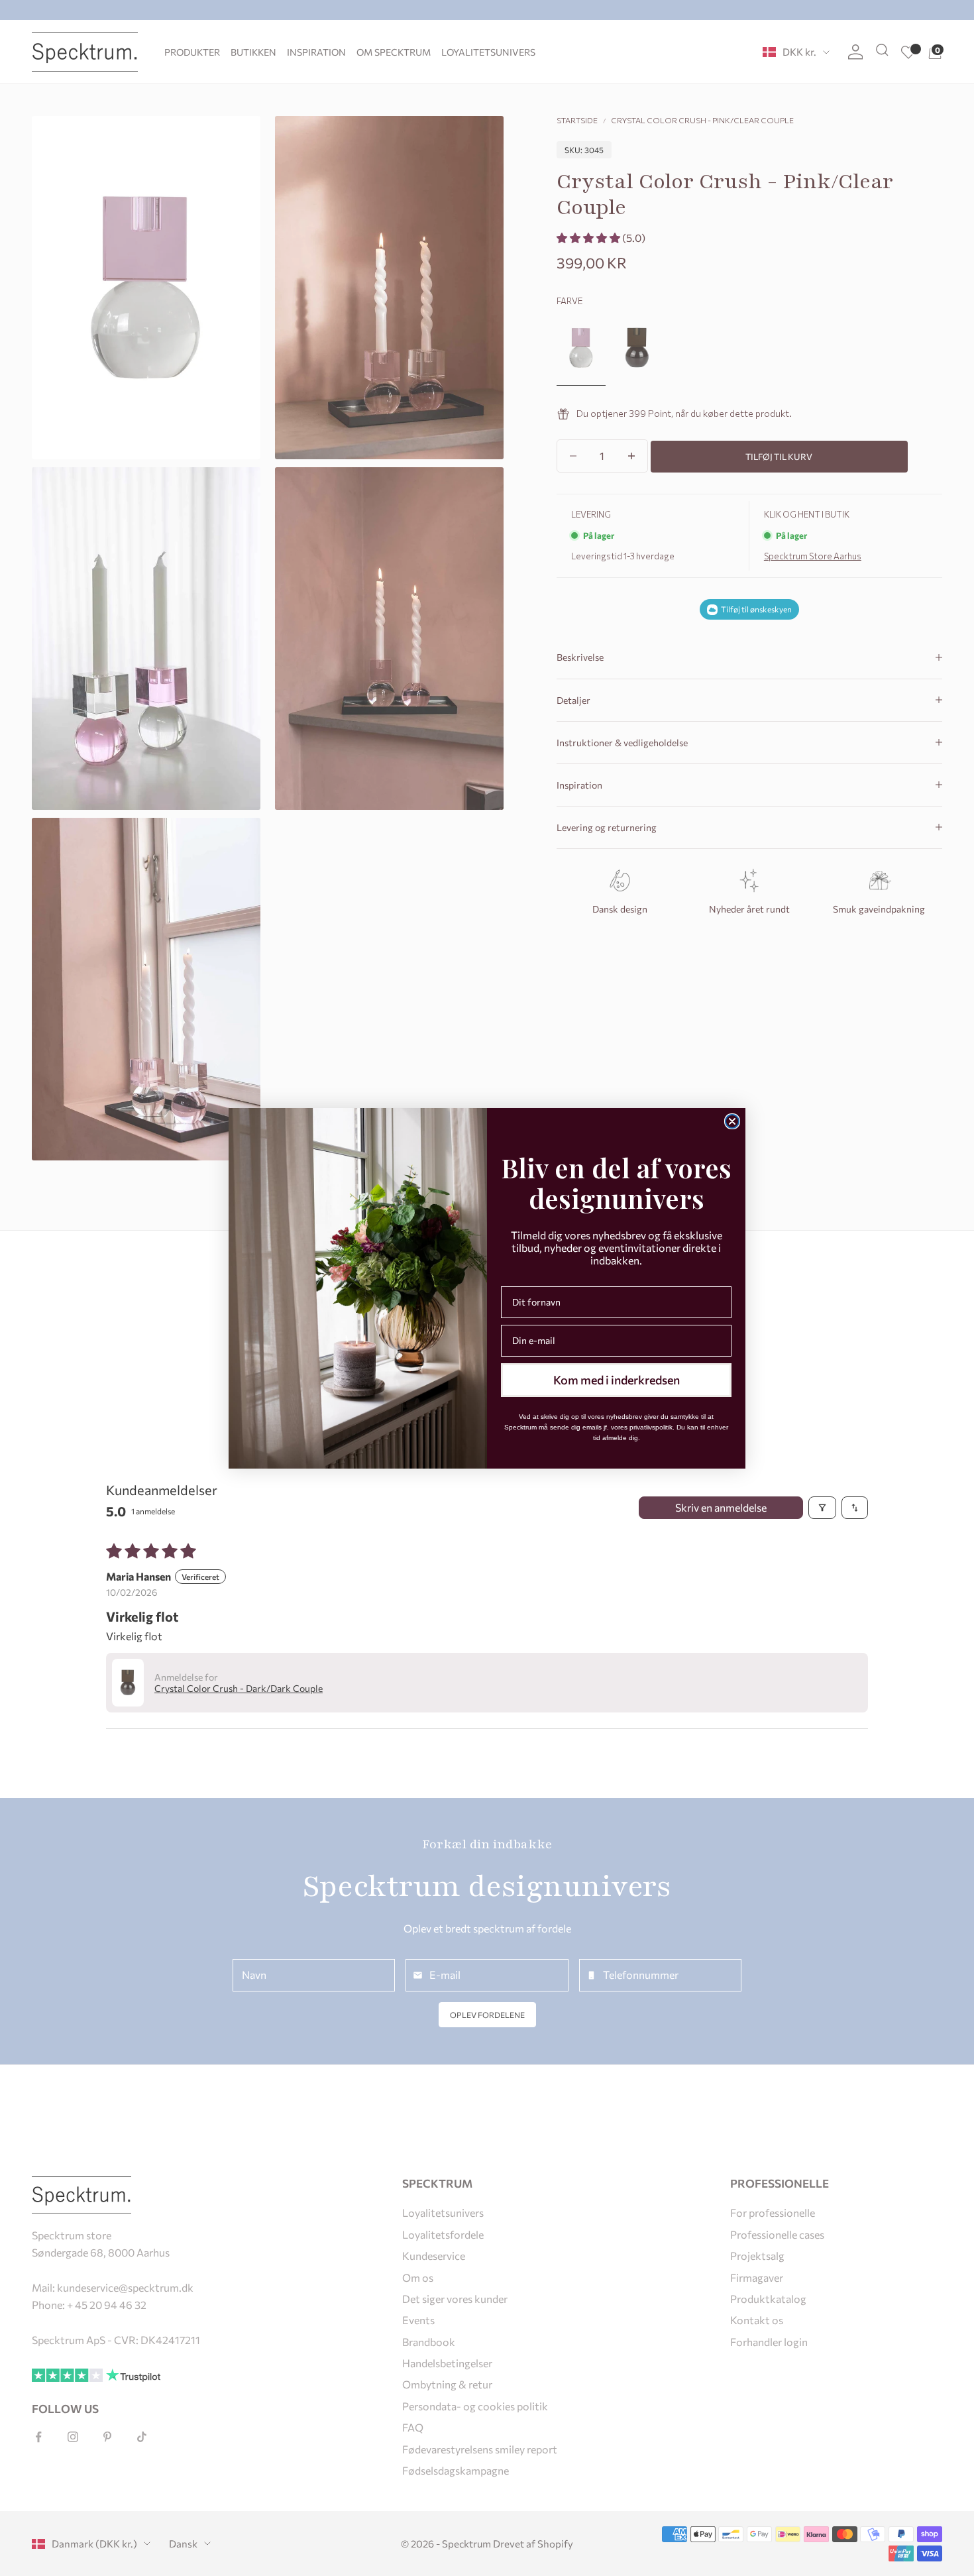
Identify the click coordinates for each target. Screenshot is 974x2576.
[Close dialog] (732, 1121)
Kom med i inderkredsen (617, 1380)
